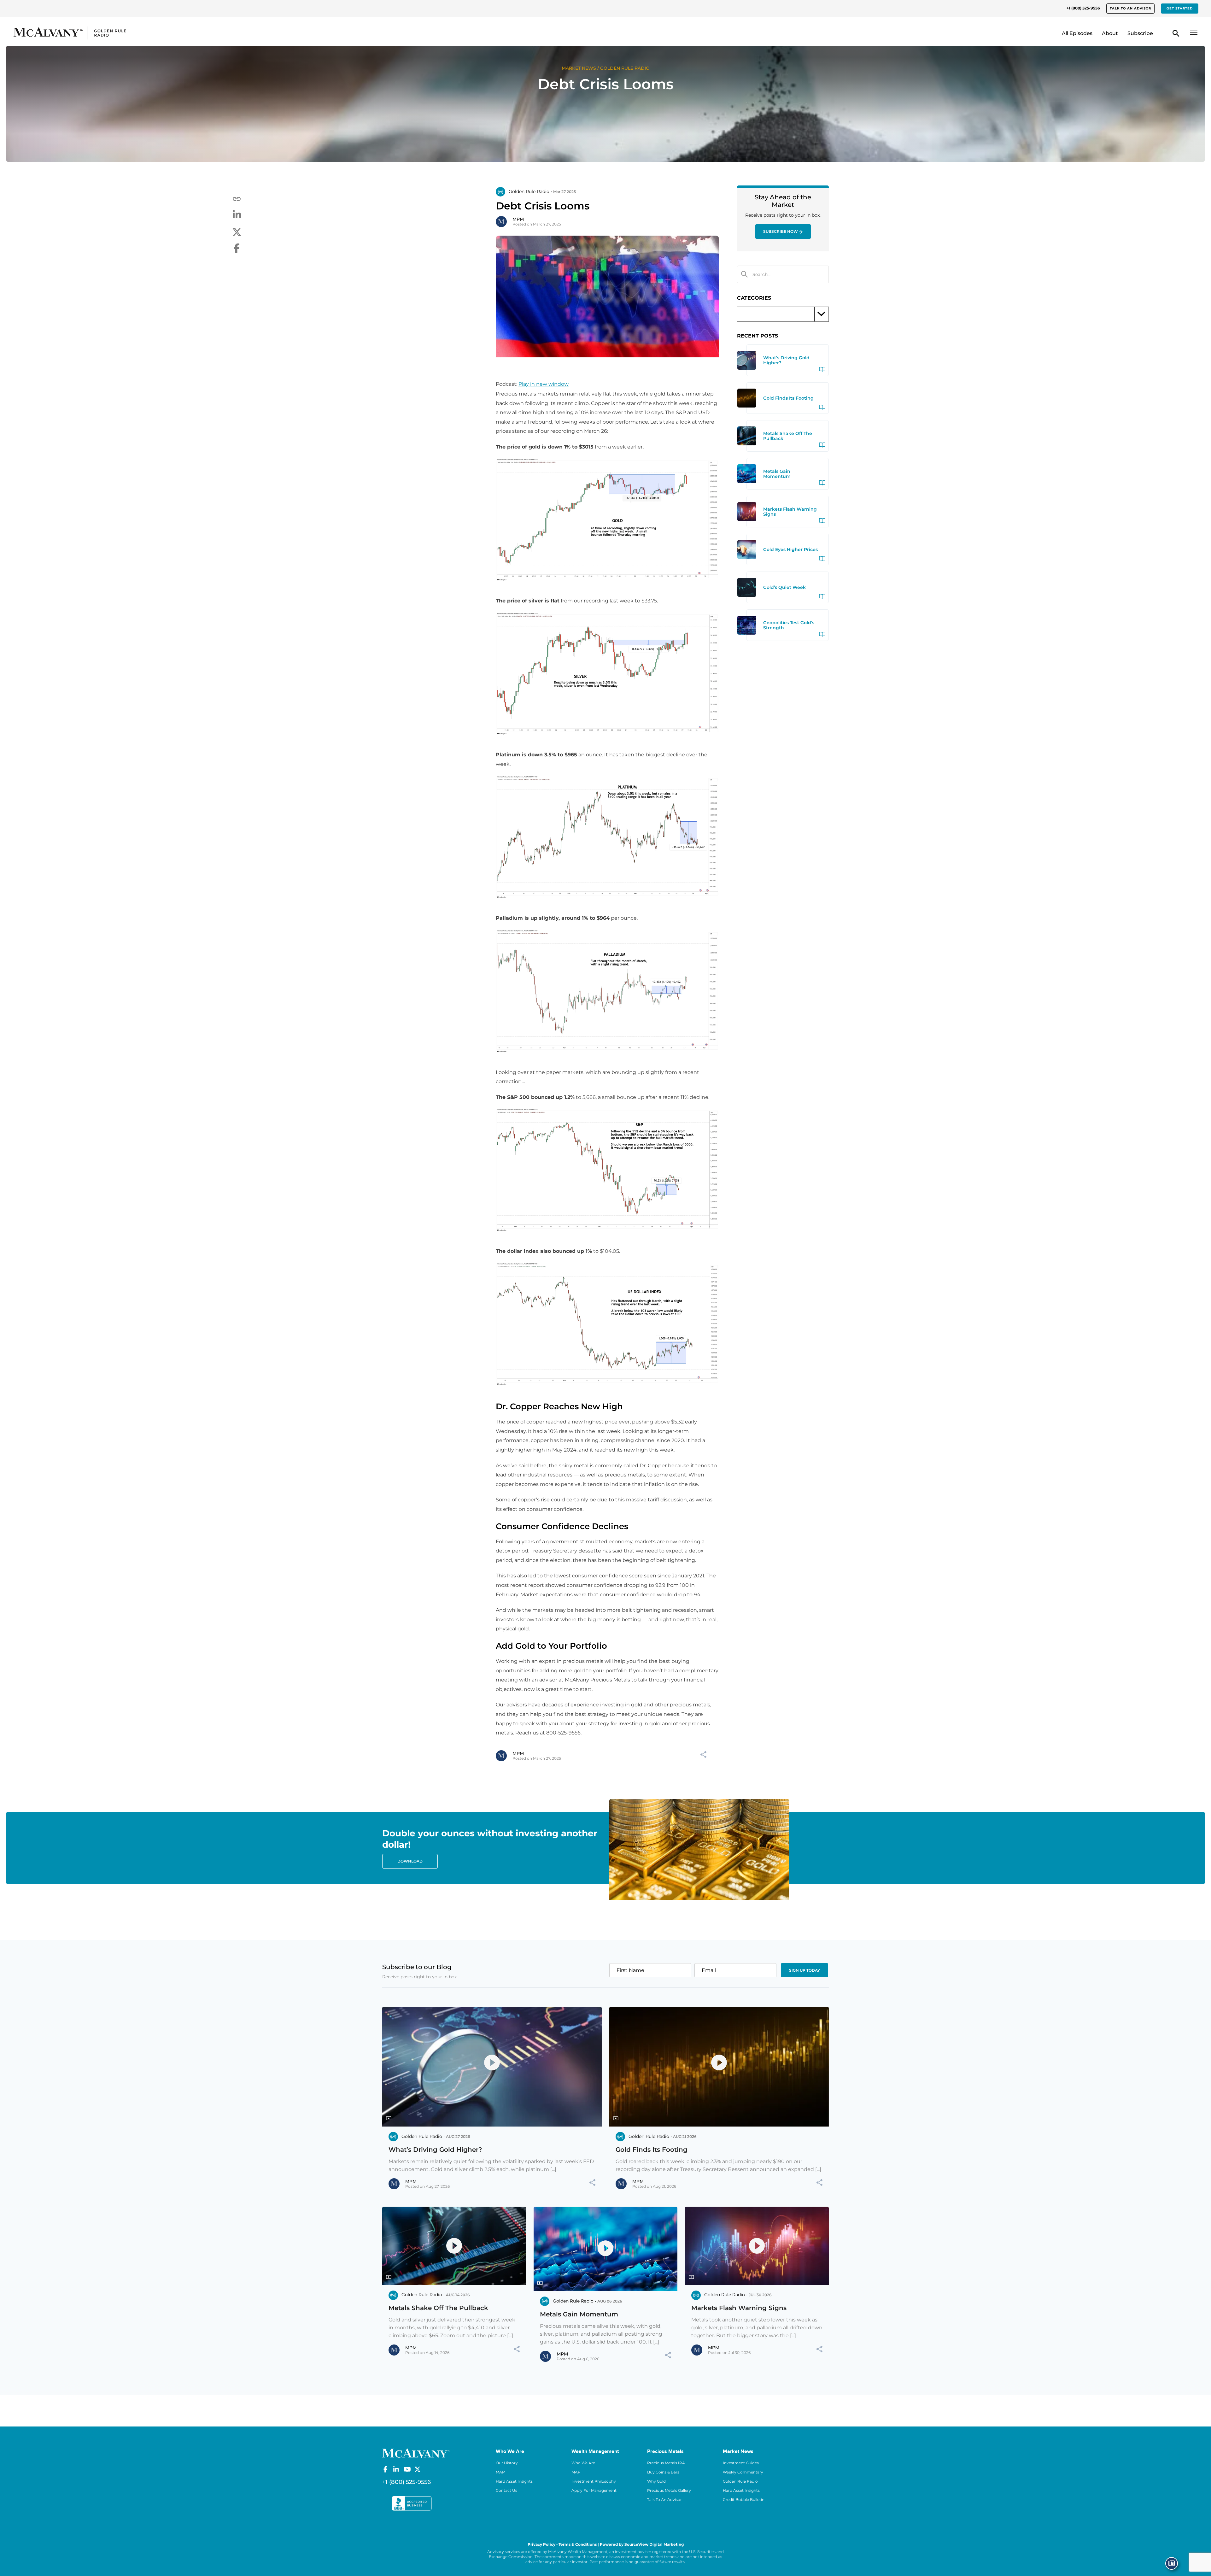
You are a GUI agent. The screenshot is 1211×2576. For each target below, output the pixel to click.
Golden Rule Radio (740, 2481)
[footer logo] (416, 2452)
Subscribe (1140, 33)
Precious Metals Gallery (669, 2490)
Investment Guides (741, 2463)
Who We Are (583, 2463)
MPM (518, 219)
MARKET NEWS (579, 68)
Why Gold (656, 2481)
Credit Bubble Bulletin (744, 2500)
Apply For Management (594, 2490)
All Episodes (1077, 33)
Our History (507, 2463)
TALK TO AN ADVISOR (1130, 8)
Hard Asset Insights (514, 2481)
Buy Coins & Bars (663, 2472)
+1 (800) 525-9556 (1083, 8)
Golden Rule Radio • (530, 191)
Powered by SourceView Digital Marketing (642, 2544)
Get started (1180, 8)
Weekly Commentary (743, 2472)
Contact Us (506, 2490)
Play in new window (544, 384)
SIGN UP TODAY (804, 1970)
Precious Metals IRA (666, 2463)
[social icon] (385, 2469)
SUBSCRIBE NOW (781, 231)
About (1110, 33)
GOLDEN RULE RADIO (625, 68)
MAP (500, 2472)
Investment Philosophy (594, 2481)
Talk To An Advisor (664, 2500)
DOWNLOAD (410, 1861)
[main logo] (159, 33)
